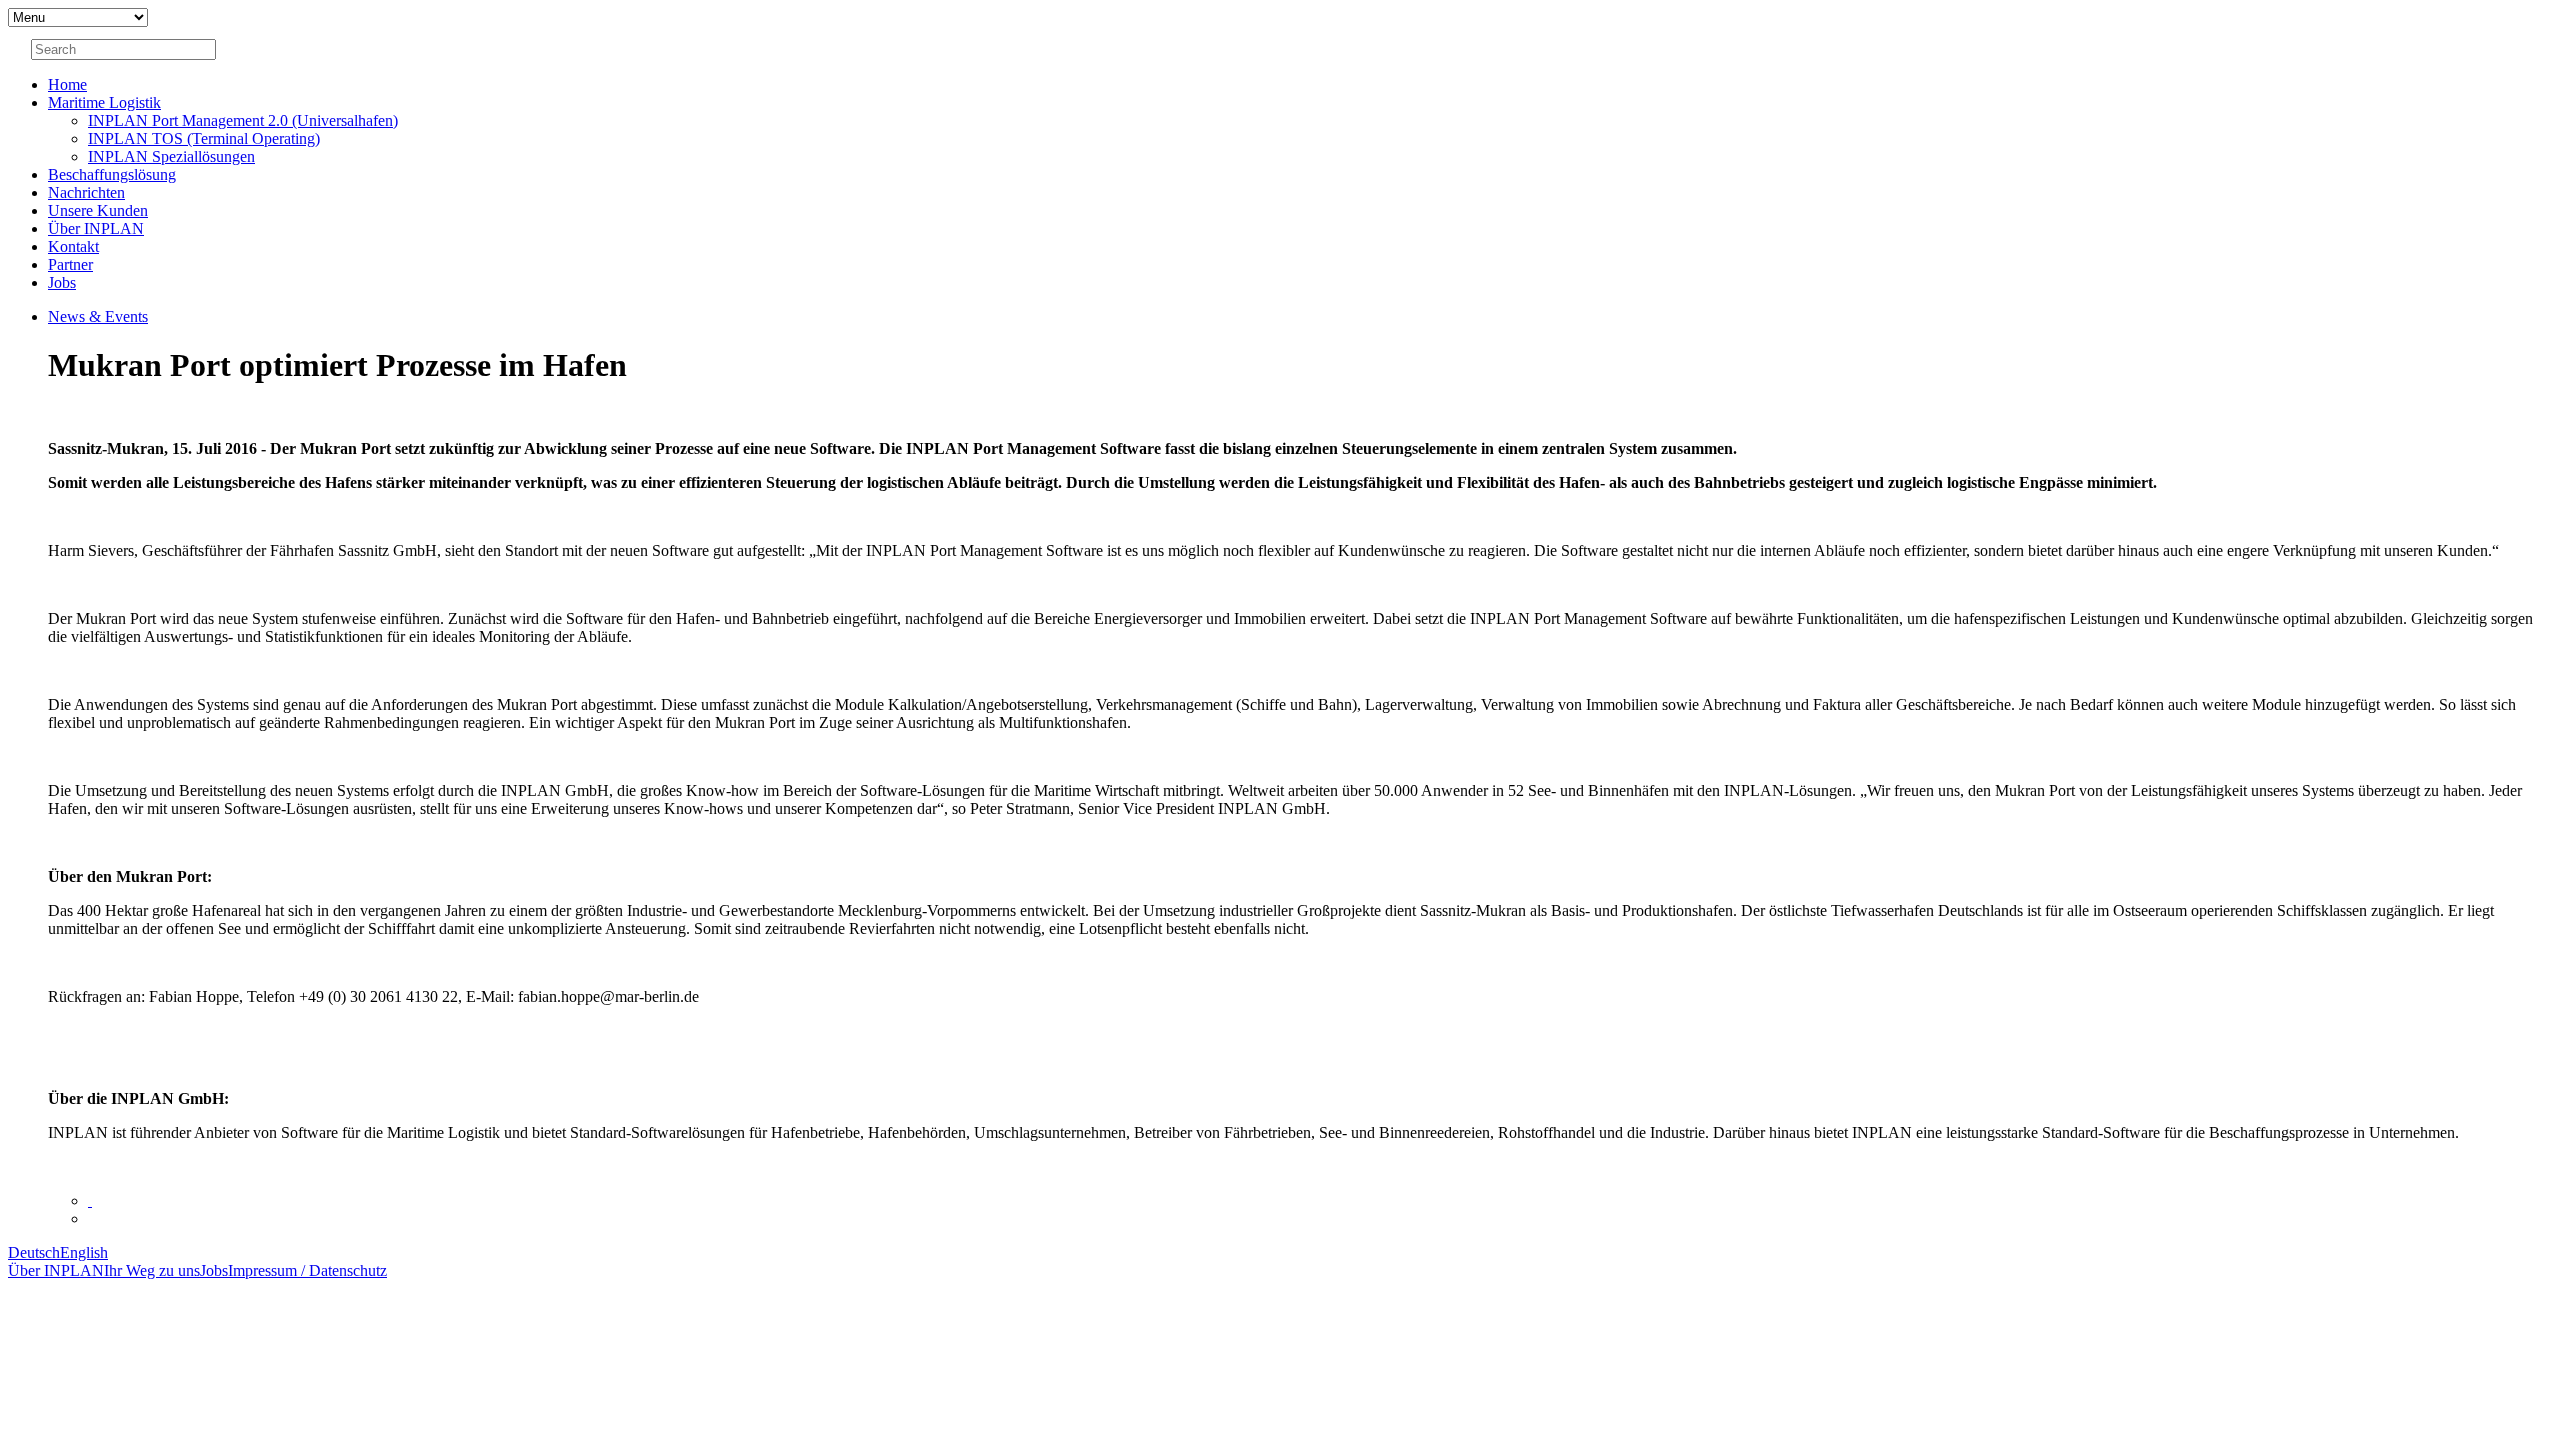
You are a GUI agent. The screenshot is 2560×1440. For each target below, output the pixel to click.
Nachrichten (86, 192)
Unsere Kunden (98, 210)
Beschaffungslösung (112, 174)
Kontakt (73, 246)
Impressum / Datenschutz (307, 1270)
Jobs (62, 282)
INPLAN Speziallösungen (171, 156)
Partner (70, 264)
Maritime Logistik (104, 102)
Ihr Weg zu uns (152, 1270)
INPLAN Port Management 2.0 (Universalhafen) (243, 120)
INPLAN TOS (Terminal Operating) (204, 138)
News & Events (98, 316)
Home (67, 84)
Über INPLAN (96, 228)
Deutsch (34, 1252)
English (84, 1252)
